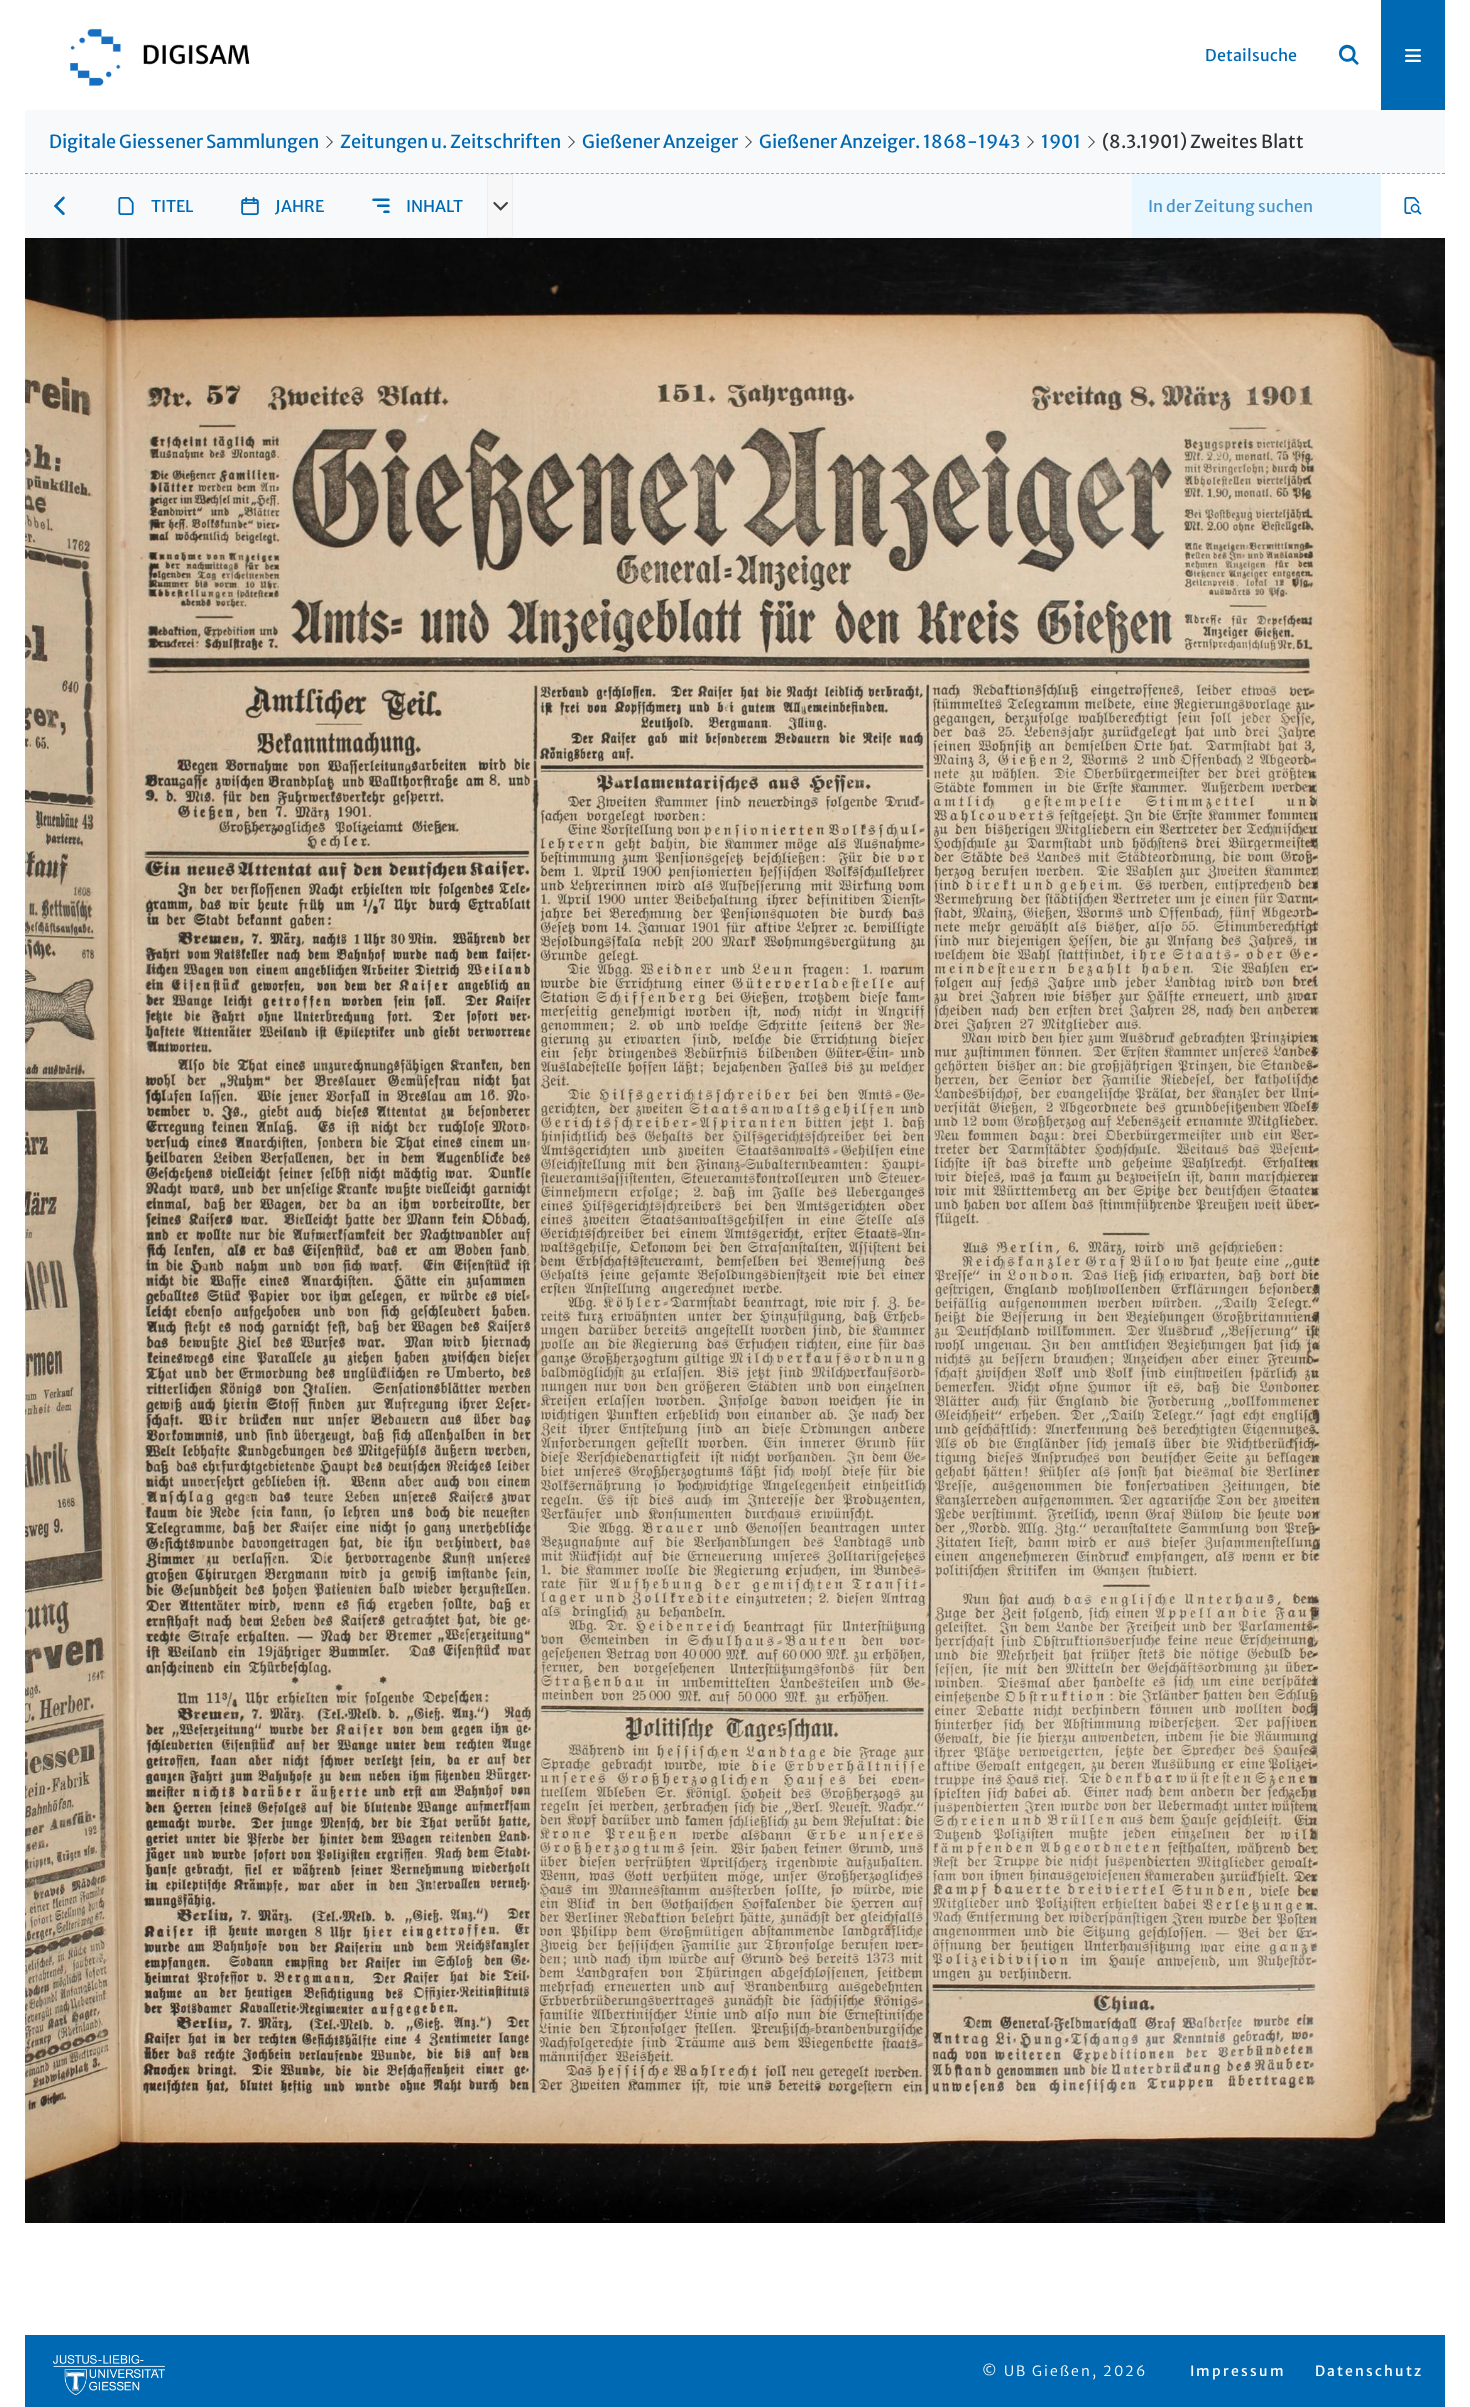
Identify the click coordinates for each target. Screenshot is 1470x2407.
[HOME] (150, 55)
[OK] (1349, 55)
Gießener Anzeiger (660, 141)
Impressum (1238, 2371)
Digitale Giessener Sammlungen (184, 141)
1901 (1061, 141)
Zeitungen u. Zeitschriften (450, 141)
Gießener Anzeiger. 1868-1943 (889, 141)
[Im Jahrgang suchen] (1413, 206)
